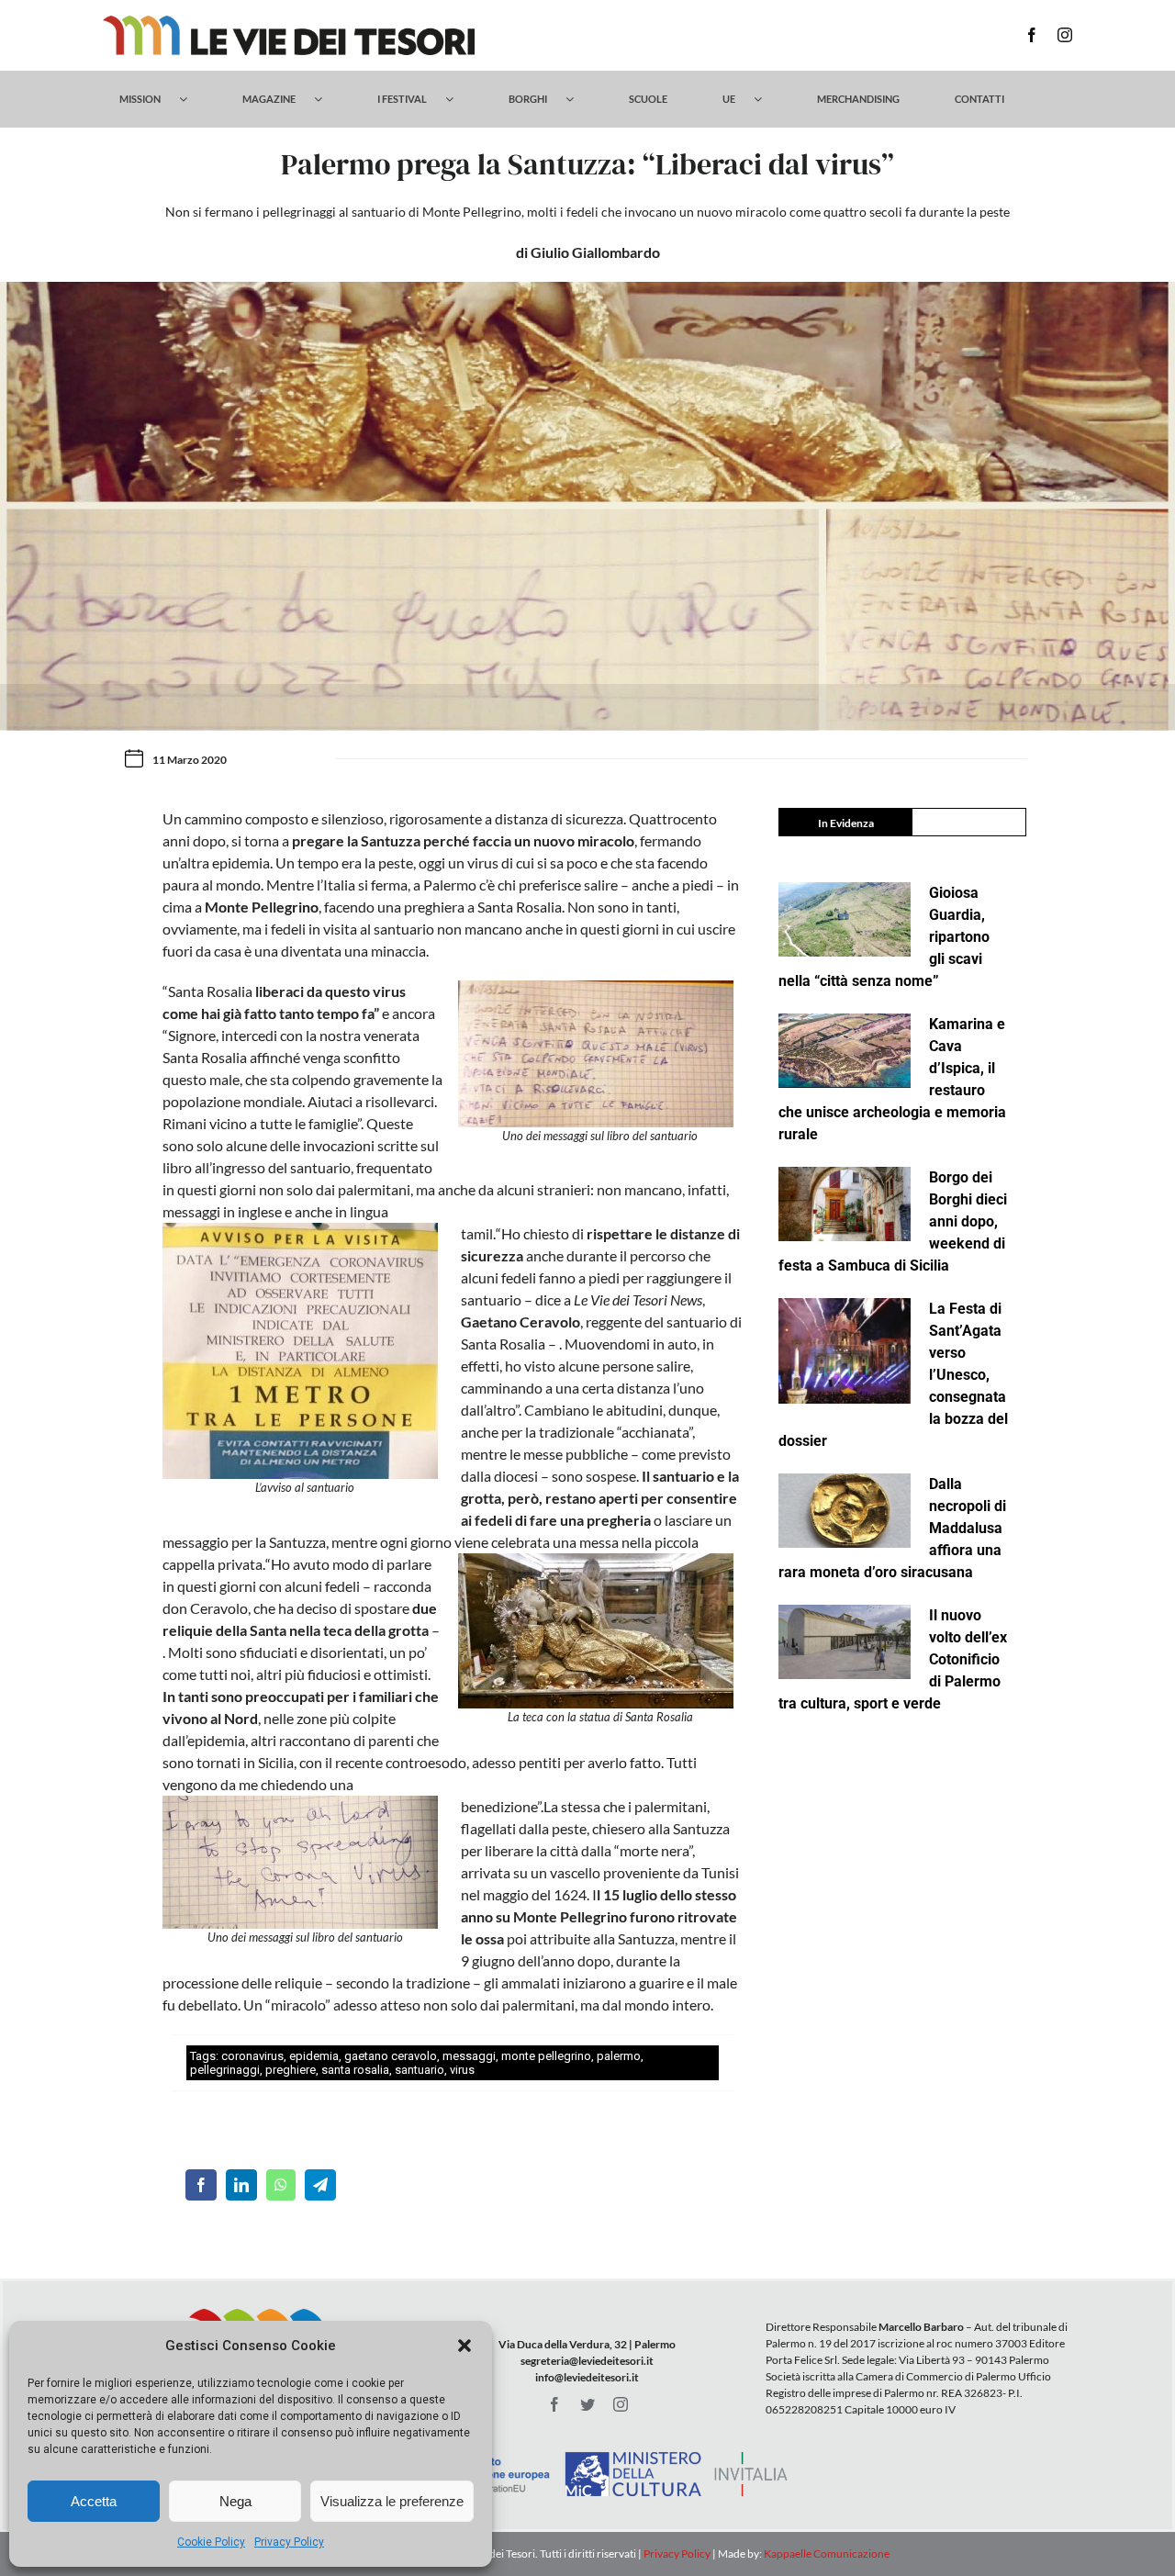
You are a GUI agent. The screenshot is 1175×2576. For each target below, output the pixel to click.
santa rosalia (355, 2070)
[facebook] (1032, 35)
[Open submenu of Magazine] (327, 99)
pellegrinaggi (225, 2070)
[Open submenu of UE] (767, 99)
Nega (235, 2501)
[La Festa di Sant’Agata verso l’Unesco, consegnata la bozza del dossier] (845, 1351)
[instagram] (1065, 35)
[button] (464, 2346)
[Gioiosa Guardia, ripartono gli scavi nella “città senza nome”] (845, 919)
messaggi (469, 2056)
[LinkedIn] (241, 2185)
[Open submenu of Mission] (192, 99)
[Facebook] (201, 2185)
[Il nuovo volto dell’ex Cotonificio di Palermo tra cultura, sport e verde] (845, 1642)
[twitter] (587, 2404)
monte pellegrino (546, 2056)
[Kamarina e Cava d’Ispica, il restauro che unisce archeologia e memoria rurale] (845, 1051)
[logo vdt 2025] (289, 22)
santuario (420, 2070)
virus (462, 2070)
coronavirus (252, 2056)
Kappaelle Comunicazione (826, 2554)
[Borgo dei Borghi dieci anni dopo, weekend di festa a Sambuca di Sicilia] (845, 1204)
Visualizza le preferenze (392, 2501)
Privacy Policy (289, 2542)
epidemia (314, 2056)
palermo (619, 2056)
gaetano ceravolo (391, 2056)
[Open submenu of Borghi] (579, 99)
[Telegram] (320, 2185)
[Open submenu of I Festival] (459, 99)
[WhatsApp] (281, 2185)
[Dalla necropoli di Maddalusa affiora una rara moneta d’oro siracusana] (845, 1511)
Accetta (94, 2501)
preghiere (291, 2070)
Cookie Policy (211, 2542)
